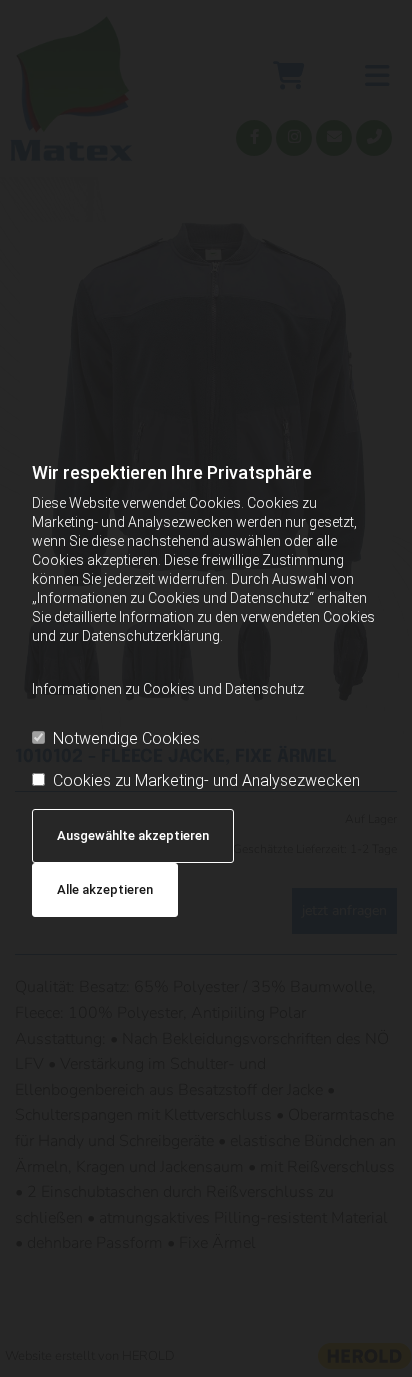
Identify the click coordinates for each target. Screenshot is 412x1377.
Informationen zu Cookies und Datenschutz (168, 689)
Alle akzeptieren (105, 889)
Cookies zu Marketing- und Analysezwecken (206, 780)
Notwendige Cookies (126, 738)
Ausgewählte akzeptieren (133, 835)
